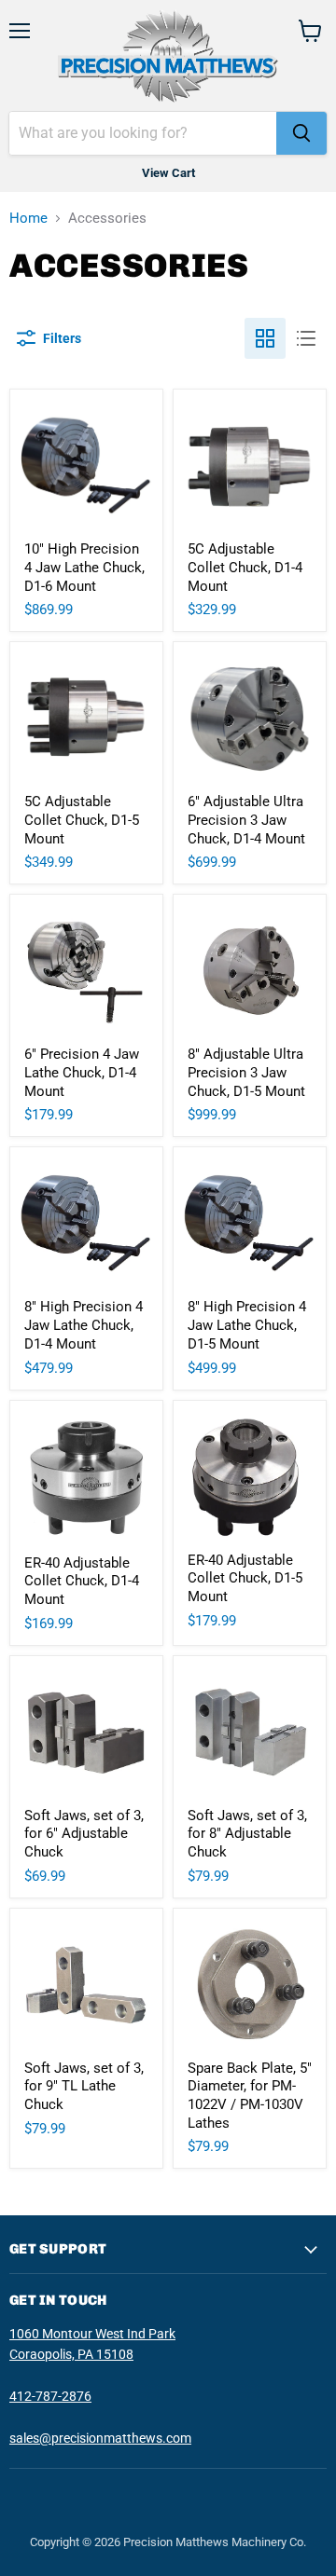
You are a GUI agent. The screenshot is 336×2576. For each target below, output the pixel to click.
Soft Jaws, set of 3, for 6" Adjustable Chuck (84, 1834)
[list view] (306, 338)
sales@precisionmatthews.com (100, 2438)
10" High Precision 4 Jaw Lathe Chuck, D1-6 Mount (84, 567)
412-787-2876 (50, 2396)
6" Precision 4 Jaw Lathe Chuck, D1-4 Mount (82, 1072)
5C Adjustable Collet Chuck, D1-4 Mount (245, 567)
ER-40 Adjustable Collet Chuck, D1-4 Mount (82, 1581)
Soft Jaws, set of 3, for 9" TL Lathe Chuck (84, 2086)
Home (28, 219)
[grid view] (265, 338)
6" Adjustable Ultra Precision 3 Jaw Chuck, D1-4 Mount (246, 820)
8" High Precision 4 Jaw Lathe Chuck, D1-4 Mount (84, 1325)
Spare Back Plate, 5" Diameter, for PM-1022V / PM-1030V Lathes (250, 2096)
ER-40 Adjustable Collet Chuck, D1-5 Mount (245, 1578)
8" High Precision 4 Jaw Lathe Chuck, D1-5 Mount (247, 1325)
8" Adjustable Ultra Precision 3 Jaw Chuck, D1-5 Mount (246, 1072)
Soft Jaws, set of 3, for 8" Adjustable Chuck (247, 1834)
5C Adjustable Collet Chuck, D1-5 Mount (82, 820)
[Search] (301, 133)
